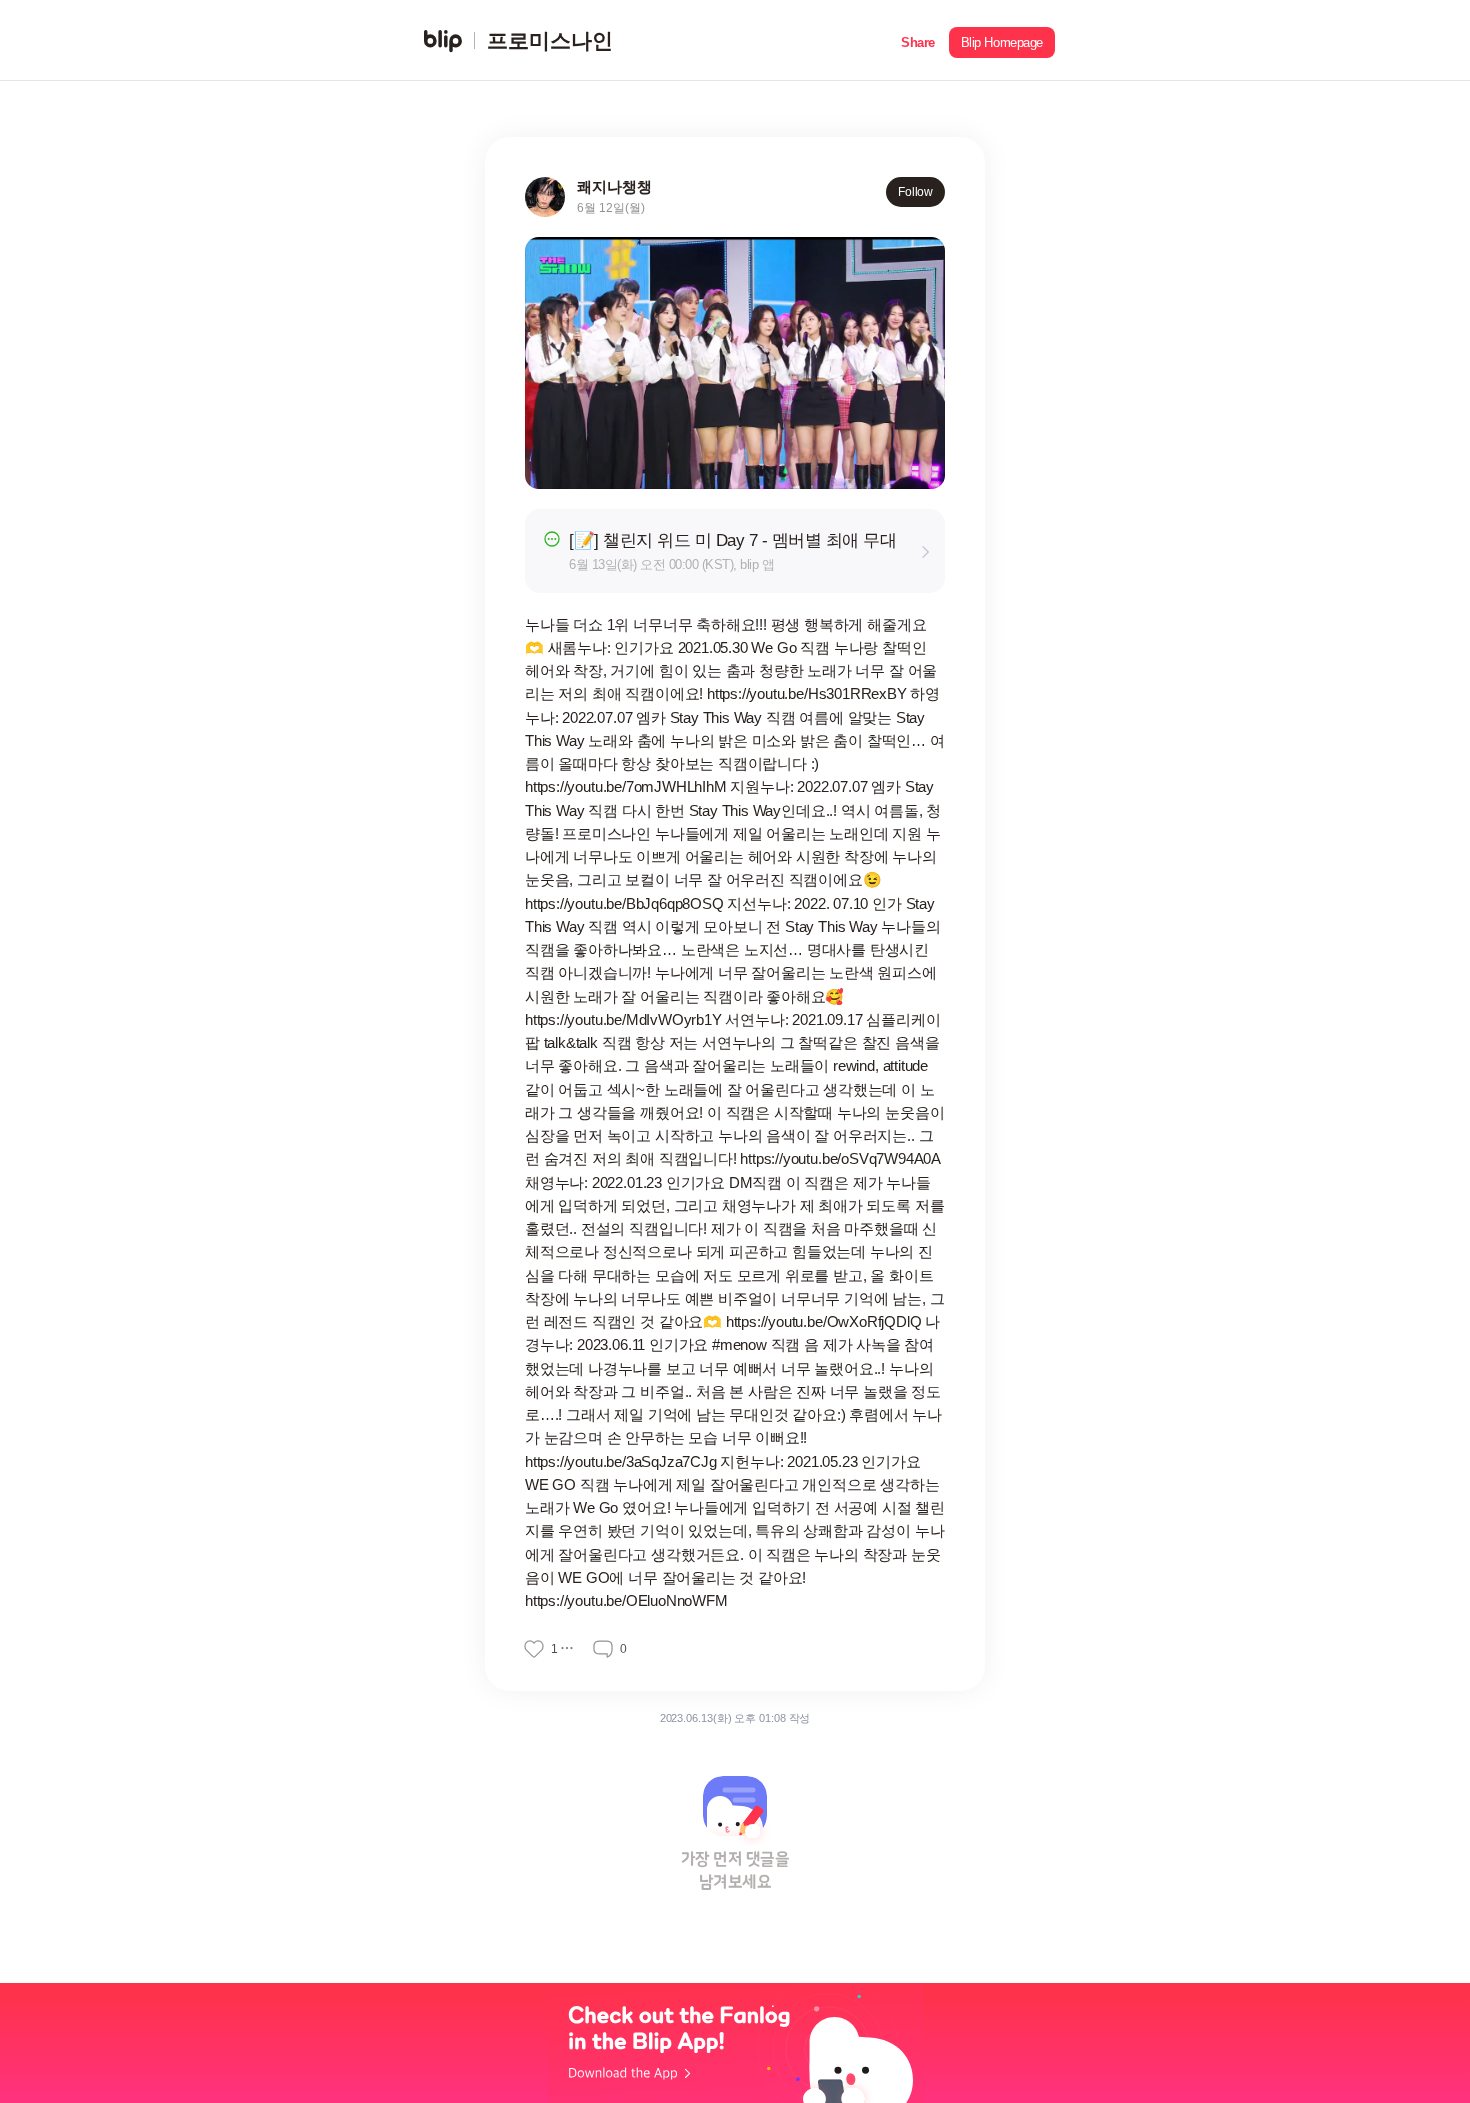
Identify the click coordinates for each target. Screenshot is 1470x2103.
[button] (918, 40)
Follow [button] (915, 192)
